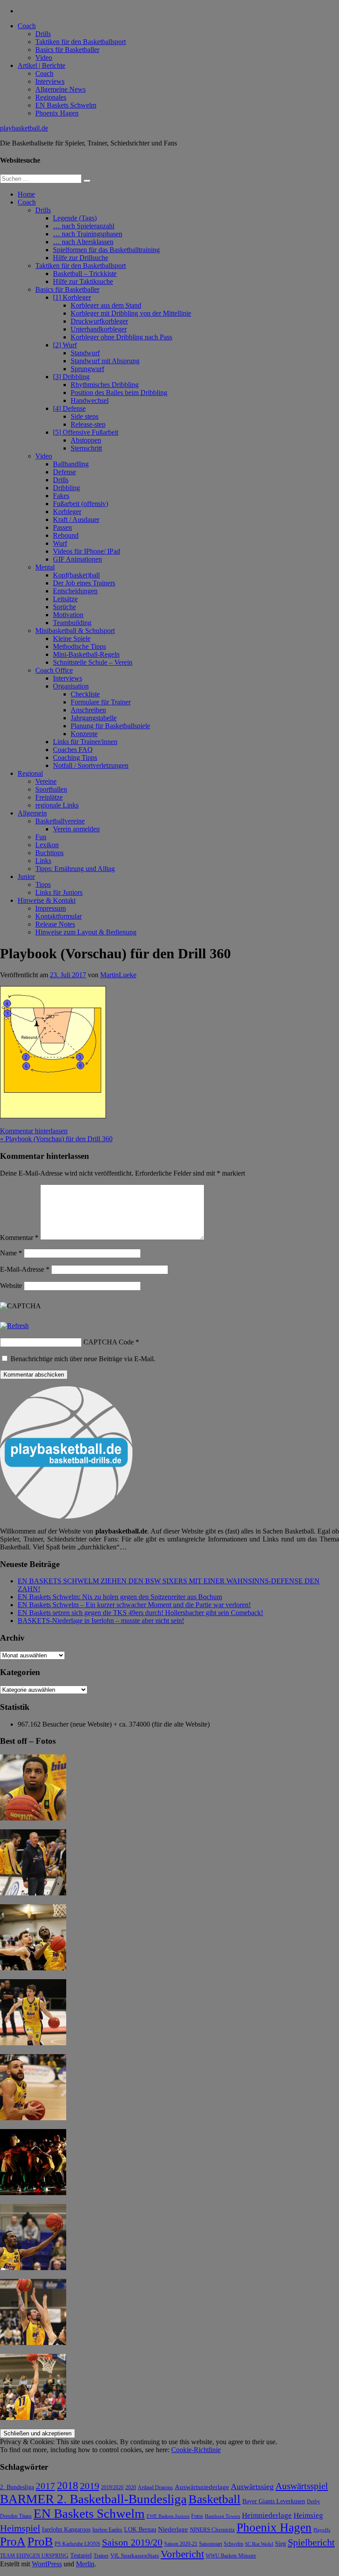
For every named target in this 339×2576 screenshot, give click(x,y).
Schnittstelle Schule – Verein (93, 662)
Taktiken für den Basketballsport (81, 42)
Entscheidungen (75, 591)
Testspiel (81, 2555)
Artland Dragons (155, 2488)
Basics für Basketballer (67, 50)
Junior (26, 877)
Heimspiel (20, 2528)
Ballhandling (71, 464)
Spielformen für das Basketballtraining (106, 250)
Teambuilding (72, 623)
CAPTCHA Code (109, 1342)
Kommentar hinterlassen (34, 1131)
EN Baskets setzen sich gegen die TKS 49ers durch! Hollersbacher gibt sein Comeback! (140, 1613)
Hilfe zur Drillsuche (81, 258)
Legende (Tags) (75, 218)
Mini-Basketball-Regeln (86, 654)
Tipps (43, 884)
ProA (13, 2542)
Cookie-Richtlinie (196, 2450)
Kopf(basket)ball (76, 575)
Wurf (60, 543)
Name (11, 1253)
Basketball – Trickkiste (85, 274)
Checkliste (85, 694)
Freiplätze (49, 797)
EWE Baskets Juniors (168, 2516)
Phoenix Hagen (57, 113)
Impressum (51, 908)
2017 (45, 2486)
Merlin (85, 2564)
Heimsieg (308, 2515)
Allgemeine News (60, 89)
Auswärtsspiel (302, 2486)
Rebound (66, 535)
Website (11, 1286)
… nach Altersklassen (83, 242)
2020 (131, 2488)
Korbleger (67, 512)
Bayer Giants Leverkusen (274, 2501)
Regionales (51, 97)
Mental (45, 567)
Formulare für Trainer (101, 702)
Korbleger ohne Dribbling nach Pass (121, 337)
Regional (30, 773)
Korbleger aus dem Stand (106, 305)
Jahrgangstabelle (94, 718)
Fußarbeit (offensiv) (81, 504)
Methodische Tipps (79, 646)
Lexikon (47, 845)
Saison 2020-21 (181, 2544)
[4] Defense (69, 408)
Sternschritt (86, 448)
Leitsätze (65, 599)
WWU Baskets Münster (231, 2556)
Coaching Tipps (75, 758)
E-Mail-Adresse (25, 1269)
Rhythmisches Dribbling (105, 385)
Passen (62, 527)
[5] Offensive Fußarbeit (86, 432)
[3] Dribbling (71, 377)
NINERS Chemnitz (212, 2529)
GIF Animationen (77, 559)
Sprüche (64, 607)
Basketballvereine (60, 821)
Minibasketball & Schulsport (75, 631)
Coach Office (54, 670)
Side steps (85, 416)
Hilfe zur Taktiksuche (83, 281)
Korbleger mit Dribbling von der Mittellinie (131, 313)
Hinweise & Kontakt (47, 900)
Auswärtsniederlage (202, 2487)
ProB (40, 2541)
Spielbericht (311, 2542)
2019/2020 (112, 2488)
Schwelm (234, 2544)
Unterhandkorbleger (99, 329)
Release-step (88, 424)
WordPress (47, 2564)
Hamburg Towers (222, 2516)
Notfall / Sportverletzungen (91, 765)
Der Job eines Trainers (84, 583)
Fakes (61, 496)
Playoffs (322, 2530)
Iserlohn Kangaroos (66, 2529)
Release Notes (55, 924)
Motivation (68, 615)
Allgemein (32, 813)
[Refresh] (14, 1326)
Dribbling (66, 488)
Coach (27, 26)
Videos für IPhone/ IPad (87, 551)
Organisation (71, 686)
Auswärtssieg (252, 2487)
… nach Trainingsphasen (88, 234)
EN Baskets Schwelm (66, 105)
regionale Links (57, 805)
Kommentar (19, 1238)
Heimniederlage (267, 2515)
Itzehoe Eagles (107, 2530)
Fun (41, 837)
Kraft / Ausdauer (76, 519)
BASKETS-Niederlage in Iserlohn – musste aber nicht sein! (101, 1621)
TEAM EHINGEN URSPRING (34, 2556)
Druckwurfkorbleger (99, 321)
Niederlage (173, 2529)
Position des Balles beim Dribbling (119, 393)
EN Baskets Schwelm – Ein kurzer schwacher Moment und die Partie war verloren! (134, 1605)
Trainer (101, 2556)
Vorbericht (182, 2554)
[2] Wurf (65, 345)
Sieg (281, 2544)
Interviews (50, 81)
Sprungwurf (87, 369)
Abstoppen (86, 440)
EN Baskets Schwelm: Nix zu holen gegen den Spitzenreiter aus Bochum (120, 1597)
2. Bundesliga (17, 2487)
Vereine (46, 781)
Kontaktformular (58, 916)
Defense (64, 472)
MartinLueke (118, 975)
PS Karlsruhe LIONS (77, 2544)
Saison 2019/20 (132, 2542)
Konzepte (84, 734)
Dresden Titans (16, 2516)
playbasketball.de (24, 128)
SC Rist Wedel (259, 2544)
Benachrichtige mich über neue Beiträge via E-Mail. (83, 1359)
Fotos (197, 2516)
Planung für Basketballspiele (110, 726)
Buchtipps (49, 853)
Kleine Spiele (72, 638)
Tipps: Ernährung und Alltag (75, 869)
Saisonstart (211, 2544)
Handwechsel (90, 400)
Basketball (215, 2499)
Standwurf (85, 353)
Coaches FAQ (73, 750)
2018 (68, 2486)
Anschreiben (88, 710)
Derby (313, 2502)
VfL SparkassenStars (135, 2556)
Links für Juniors (59, 892)
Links (43, 861)
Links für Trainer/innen (85, 742)
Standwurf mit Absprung (105, 361)
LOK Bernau (140, 2529)
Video (44, 58)
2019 (90, 2486)
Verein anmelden (76, 829)
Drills (43, 34)
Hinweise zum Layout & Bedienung (86, 932)
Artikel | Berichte (41, 65)
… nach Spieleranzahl (84, 226)
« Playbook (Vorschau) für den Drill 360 (56, 1139)
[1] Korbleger (72, 297)
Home (26, 194)
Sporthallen (51, 789)
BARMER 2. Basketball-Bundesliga (93, 2499)
